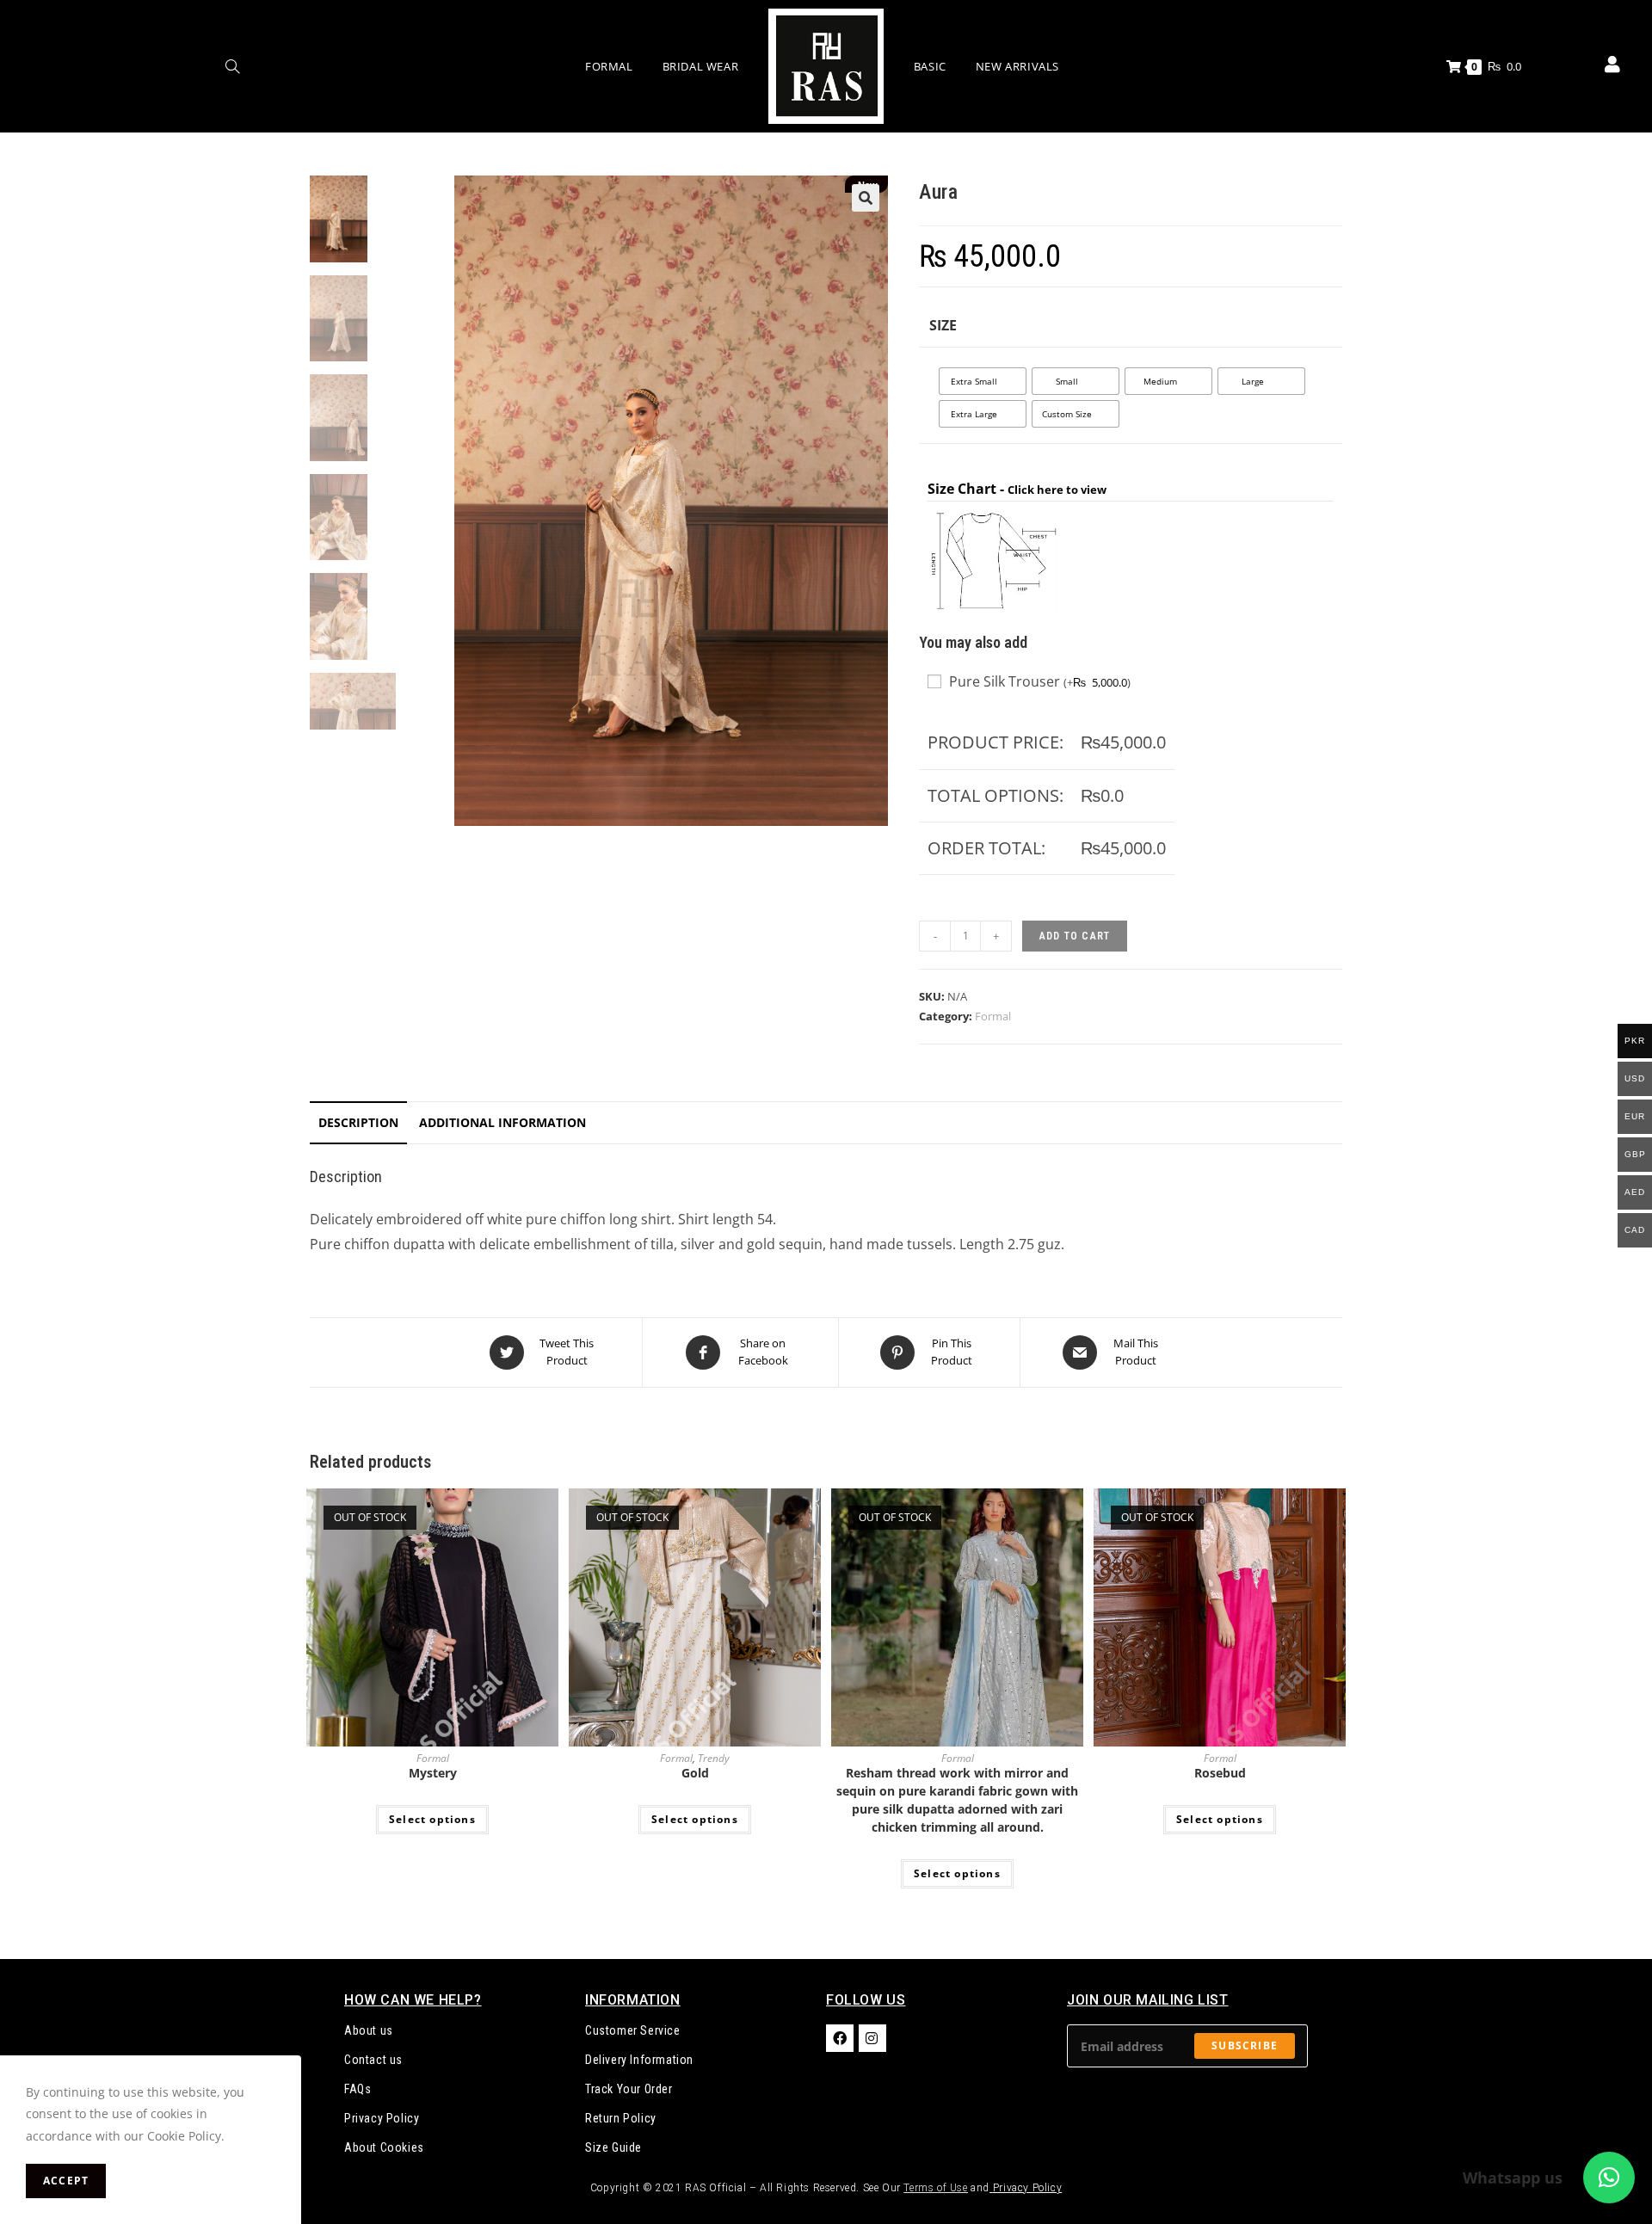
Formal (609, 66)
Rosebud (1220, 1773)
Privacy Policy (382, 2118)
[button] (866, 198)
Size (943, 325)
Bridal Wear (701, 66)
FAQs (358, 2089)
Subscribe (1245, 2045)
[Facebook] (840, 2038)
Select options (432, 1819)
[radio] (983, 381)
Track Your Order (629, 2089)
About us (369, 2030)
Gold (695, 1773)
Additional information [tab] (502, 1122)
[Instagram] (872, 2038)
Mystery (433, 1773)
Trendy (714, 1758)
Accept (66, 2181)
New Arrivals (1017, 66)
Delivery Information (639, 2060)
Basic (930, 66)
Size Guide (613, 2147)
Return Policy (621, 2118)
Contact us (373, 2060)
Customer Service (633, 2030)
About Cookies (384, 2147)
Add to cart (1075, 936)
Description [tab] (358, 1122)
